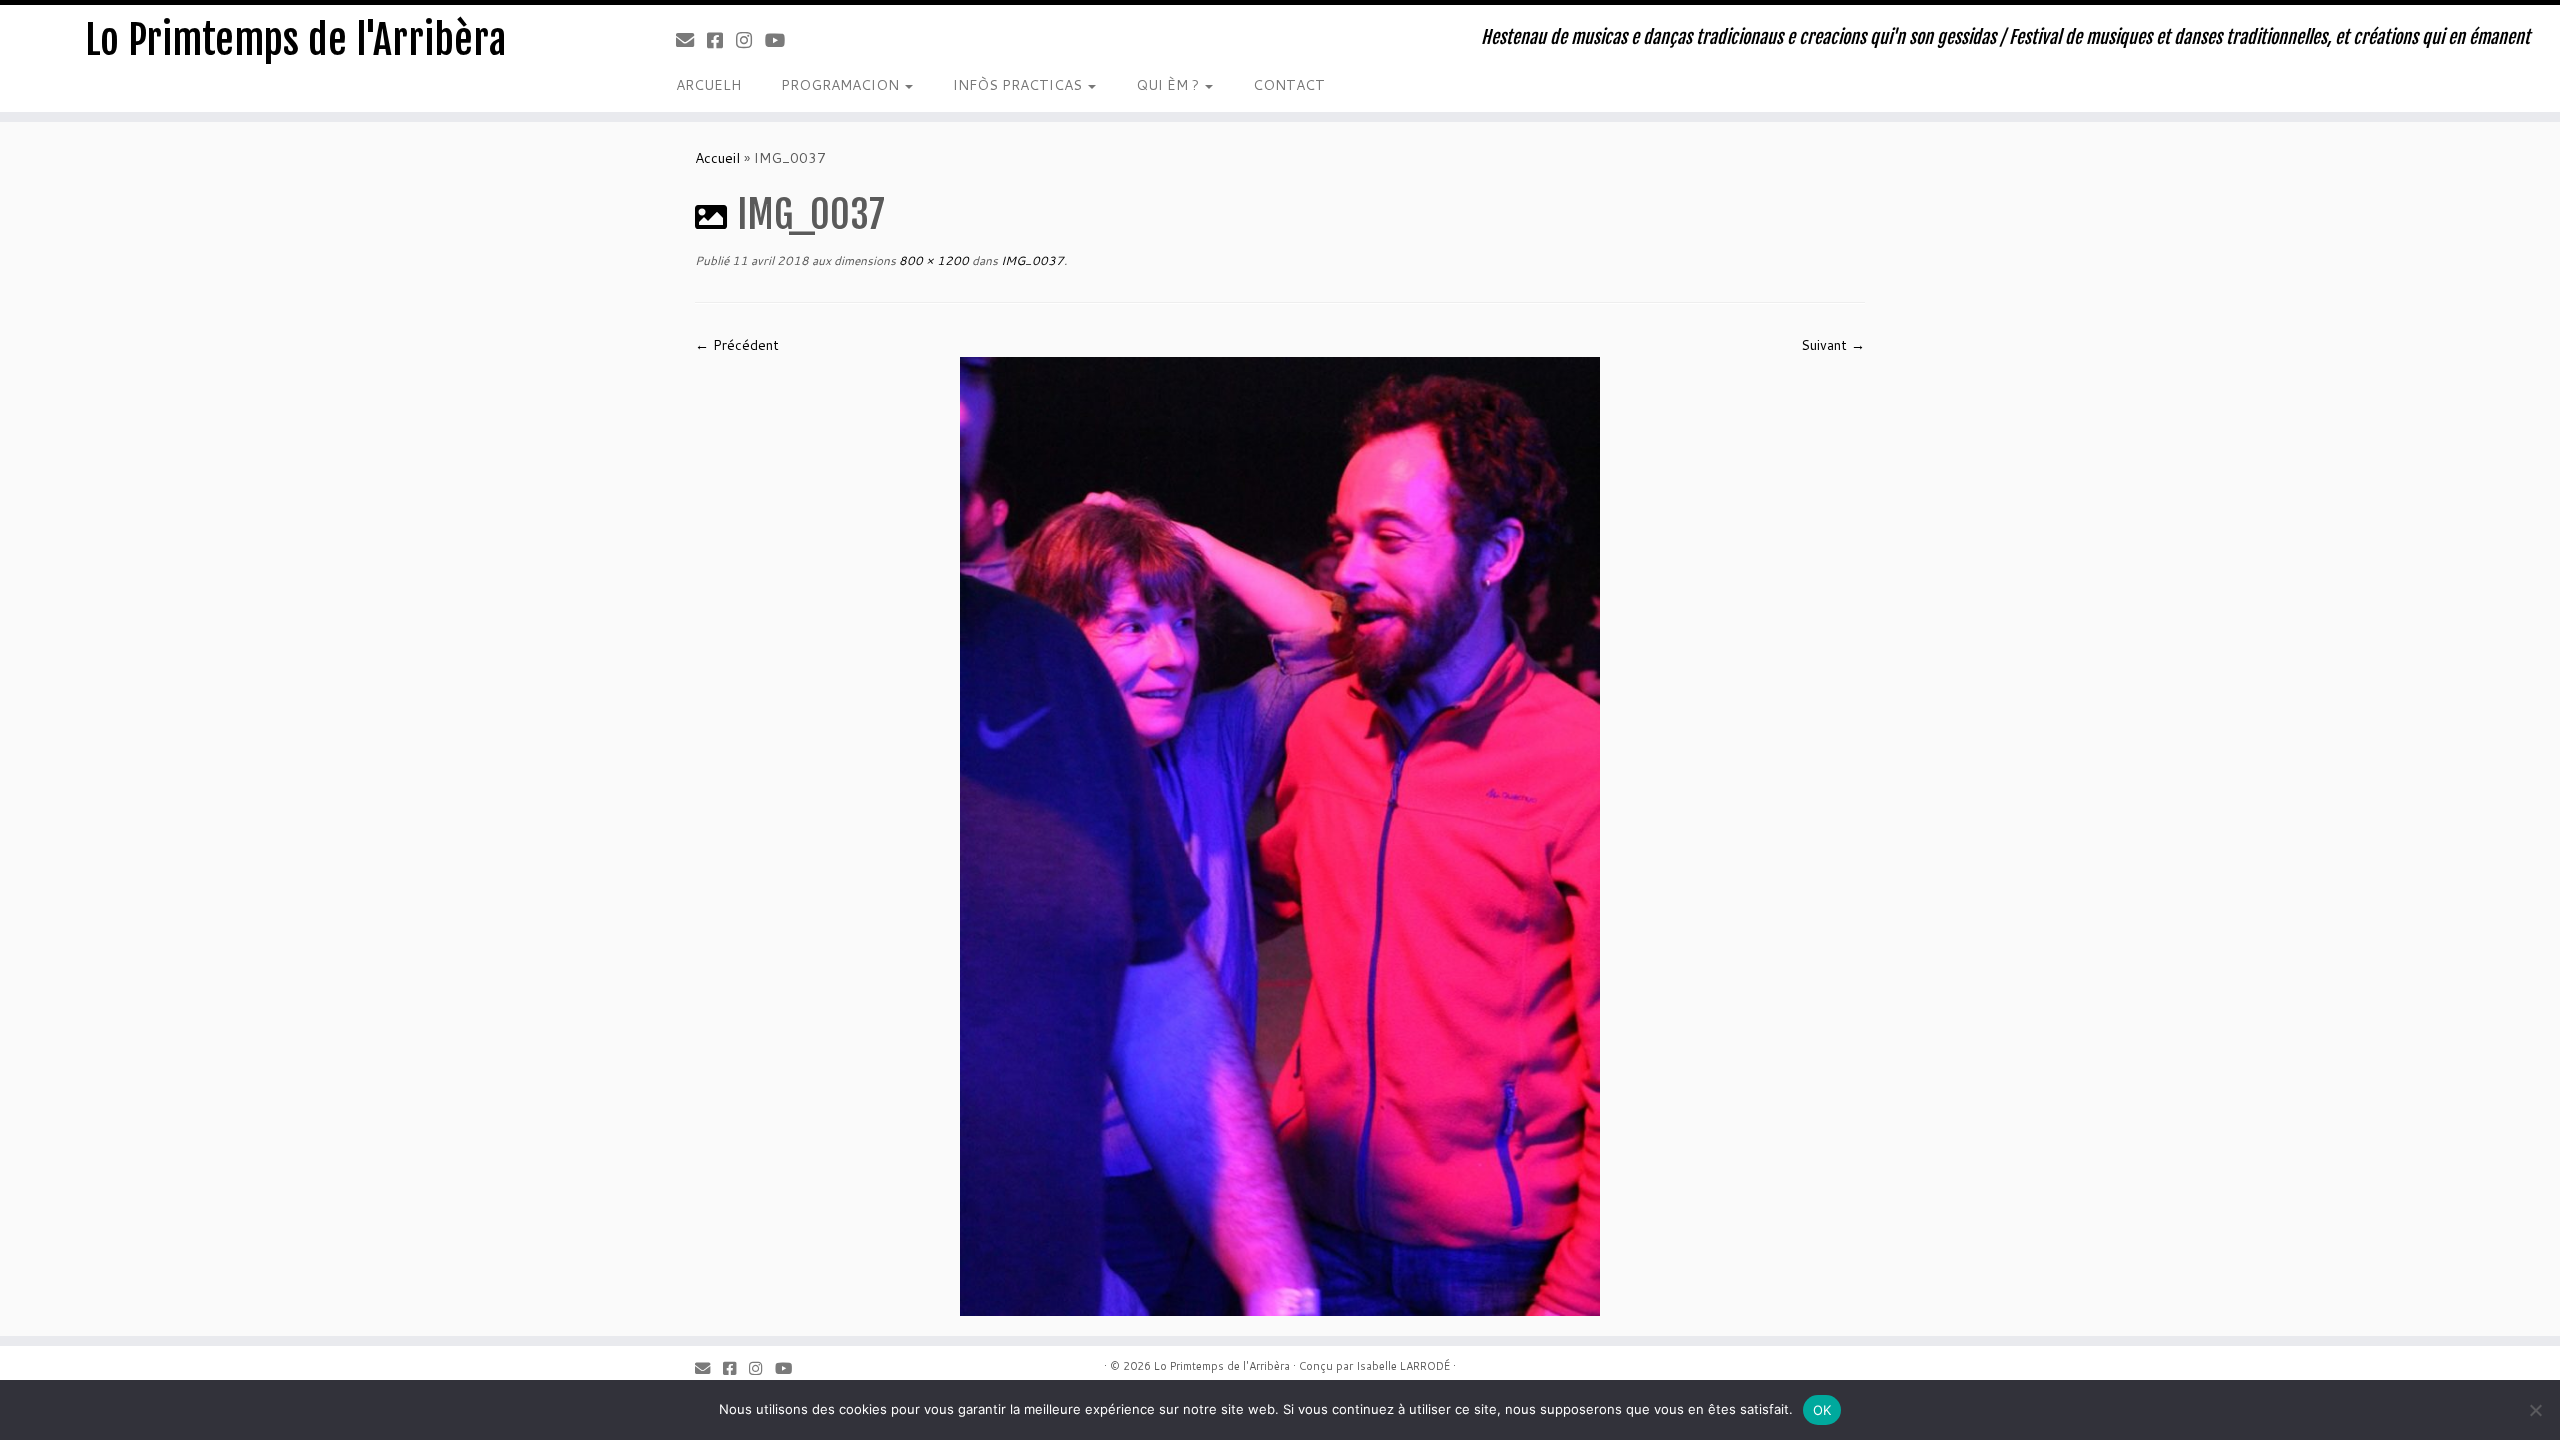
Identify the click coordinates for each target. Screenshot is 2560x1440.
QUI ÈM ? (1169, 85)
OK (1822, 1410)
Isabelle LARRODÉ (1403, 1366)
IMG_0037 (1031, 260)
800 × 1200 (932, 260)
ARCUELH (708, 85)
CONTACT (1289, 85)
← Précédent (737, 345)
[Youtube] (781, 40)
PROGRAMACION (842, 85)
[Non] (2535, 1410)
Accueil (717, 158)
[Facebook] (721, 40)
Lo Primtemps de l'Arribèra (295, 40)
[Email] (691, 40)
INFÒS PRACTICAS (1019, 85)
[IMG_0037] (1280, 835)
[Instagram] (750, 40)
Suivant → (1833, 345)
